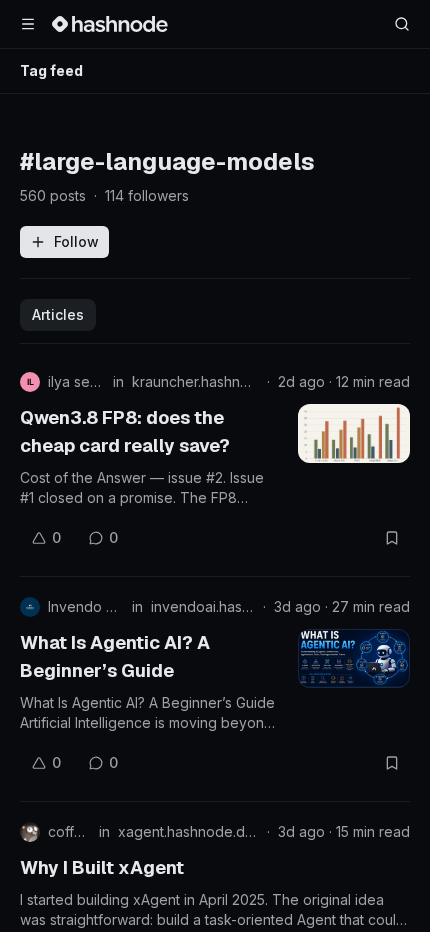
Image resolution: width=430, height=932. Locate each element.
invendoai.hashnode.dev (203, 606)
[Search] (402, 24)
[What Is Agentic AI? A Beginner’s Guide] (354, 658)
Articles (58, 314)
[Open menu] (28, 24)
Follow (76, 241)
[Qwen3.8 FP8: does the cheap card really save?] (354, 433)
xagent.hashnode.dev (188, 831)
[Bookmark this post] (392, 538)
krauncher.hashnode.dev (195, 381)
